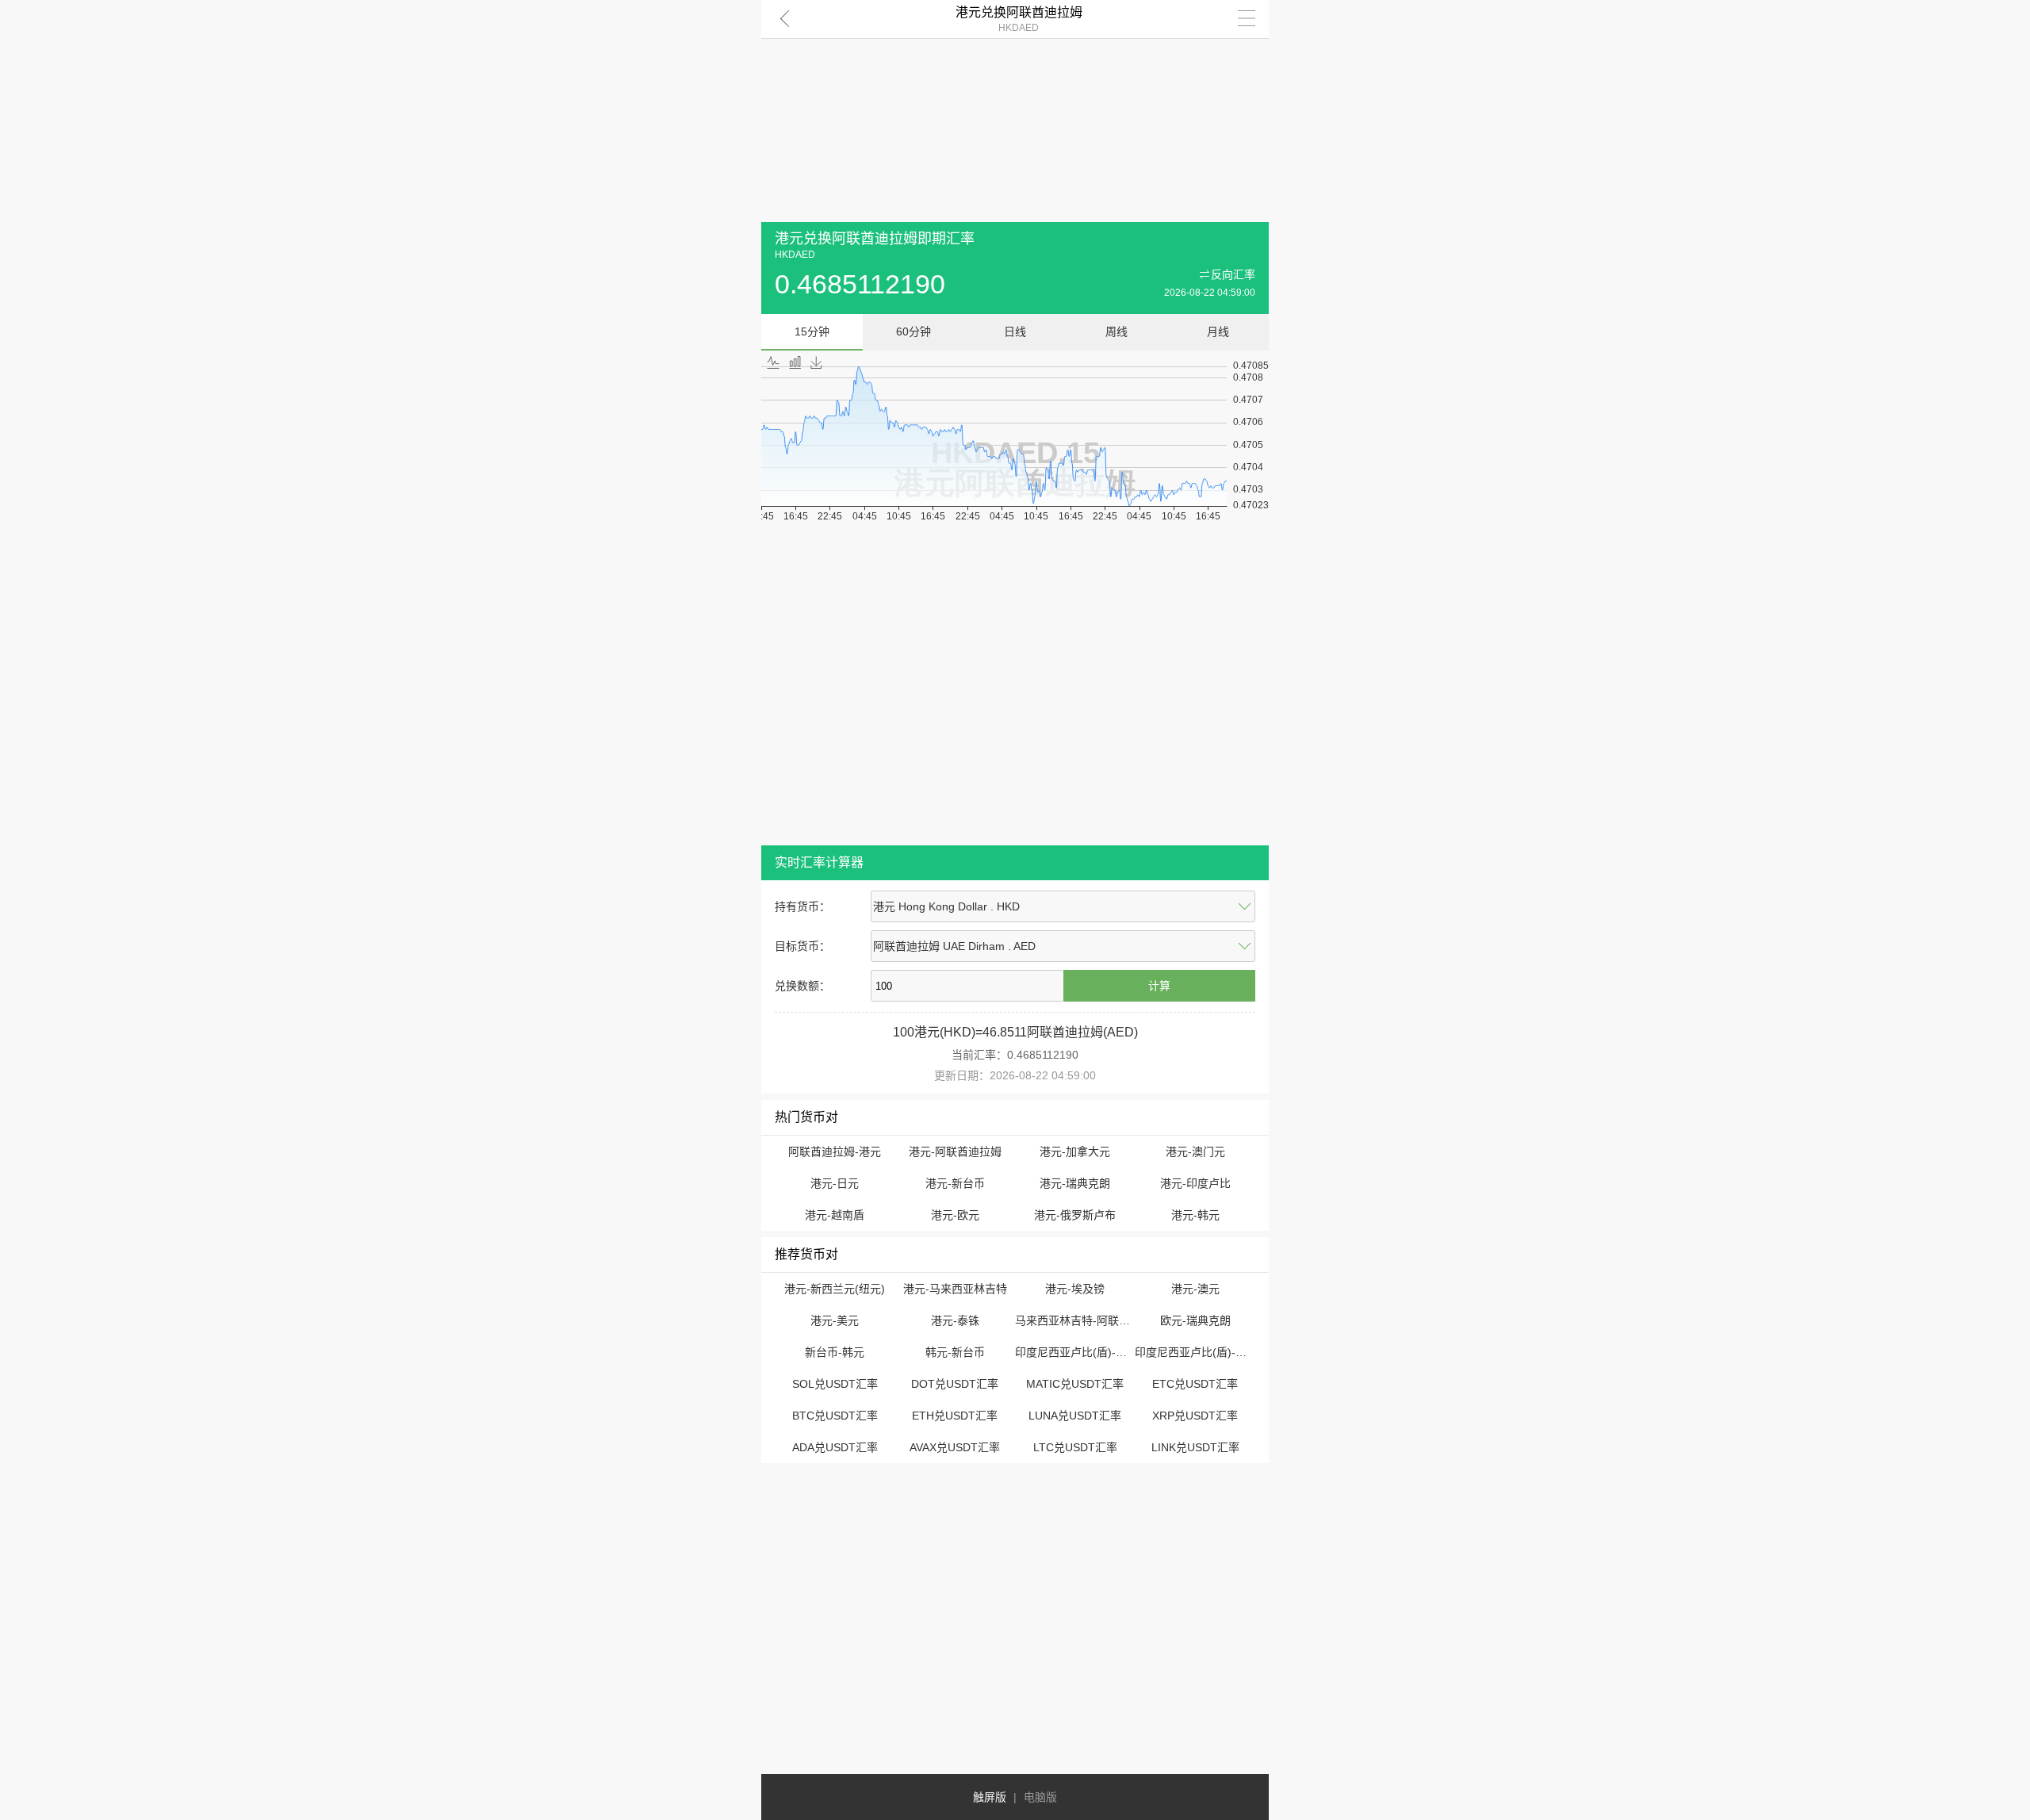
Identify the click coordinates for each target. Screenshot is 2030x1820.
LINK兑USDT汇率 (1195, 1447)
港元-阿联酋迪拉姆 (955, 1151)
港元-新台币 (955, 1183)
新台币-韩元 (835, 1352)
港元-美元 (835, 1320)
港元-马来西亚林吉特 (955, 1289)
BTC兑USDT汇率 (835, 1416)
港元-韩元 (1195, 1215)
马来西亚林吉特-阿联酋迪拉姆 (1089, 1320)
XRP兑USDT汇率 (1195, 1416)
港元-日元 (835, 1183)
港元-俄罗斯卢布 (1075, 1215)
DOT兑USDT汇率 (955, 1384)
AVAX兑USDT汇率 (955, 1447)
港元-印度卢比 (1195, 1183)
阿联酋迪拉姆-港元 (835, 1151)
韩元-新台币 (955, 1352)
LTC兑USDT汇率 (1075, 1447)
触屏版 (990, 1797)
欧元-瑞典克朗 (1195, 1320)
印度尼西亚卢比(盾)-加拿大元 (1088, 1352)
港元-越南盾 (835, 1215)
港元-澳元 (1195, 1289)
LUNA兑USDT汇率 (1075, 1416)
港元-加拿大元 (1075, 1151)
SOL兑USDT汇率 (835, 1384)
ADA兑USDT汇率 (835, 1447)
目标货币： (802, 946)
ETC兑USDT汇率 (1195, 1384)
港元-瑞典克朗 (1075, 1183)
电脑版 (1040, 1797)
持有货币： (802, 906)
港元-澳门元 (1195, 1151)
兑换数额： (802, 986)
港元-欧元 (955, 1215)
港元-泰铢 (955, 1320)
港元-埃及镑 (1075, 1289)
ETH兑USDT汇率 (955, 1416)
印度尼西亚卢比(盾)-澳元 (1196, 1352)
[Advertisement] (1015, 111)
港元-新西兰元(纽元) (835, 1289)
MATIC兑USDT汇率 (1075, 1384)
